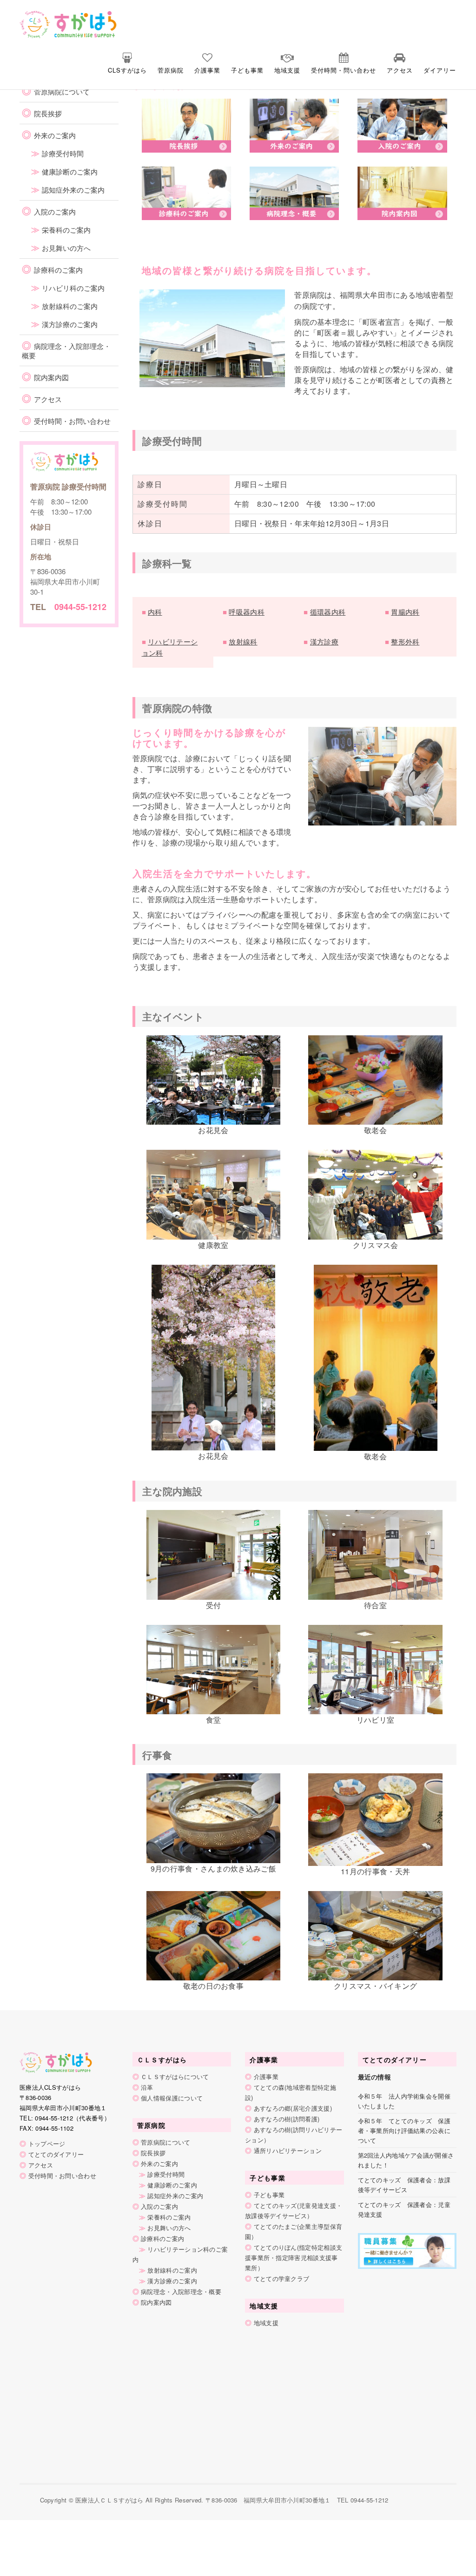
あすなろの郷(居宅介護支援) (293, 2108)
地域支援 (287, 70)
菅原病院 (171, 70)
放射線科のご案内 (70, 306)
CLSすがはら (127, 70)
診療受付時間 (63, 153)
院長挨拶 (48, 113)
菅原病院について (62, 91)
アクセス (400, 70)
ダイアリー (440, 70)
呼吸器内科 (247, 612)
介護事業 (207, 70)
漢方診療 (324, 641)
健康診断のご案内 (70, 171)
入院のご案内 (55, 211)
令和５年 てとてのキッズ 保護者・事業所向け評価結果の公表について (404, 2130)
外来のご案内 (55, 135)
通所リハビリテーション (288, 2150)
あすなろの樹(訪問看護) (287, 2119)
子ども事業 (247, 70)
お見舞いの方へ (66, 248)
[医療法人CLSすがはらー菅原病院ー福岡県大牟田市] (51, 23)
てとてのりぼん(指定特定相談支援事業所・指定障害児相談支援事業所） (294, 2257)
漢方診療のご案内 (70, 324)
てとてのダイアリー (56, 2154)
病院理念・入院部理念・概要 (66, 351)
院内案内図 (51, 377)
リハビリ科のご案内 (73, 288)
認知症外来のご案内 (73, 190)
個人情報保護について (172, 2098)
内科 (155, 612)
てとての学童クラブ (282, 2278)
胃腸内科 (405, 612)
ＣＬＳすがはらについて (175, 2076)
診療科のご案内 (58, 270)
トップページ (47, 2143)
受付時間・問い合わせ (344, 70)
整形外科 (405, 641)
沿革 (147, 2087)
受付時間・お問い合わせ (72, 421)
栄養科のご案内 (66, 230)
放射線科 (243, 641)
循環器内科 (328, 612)
